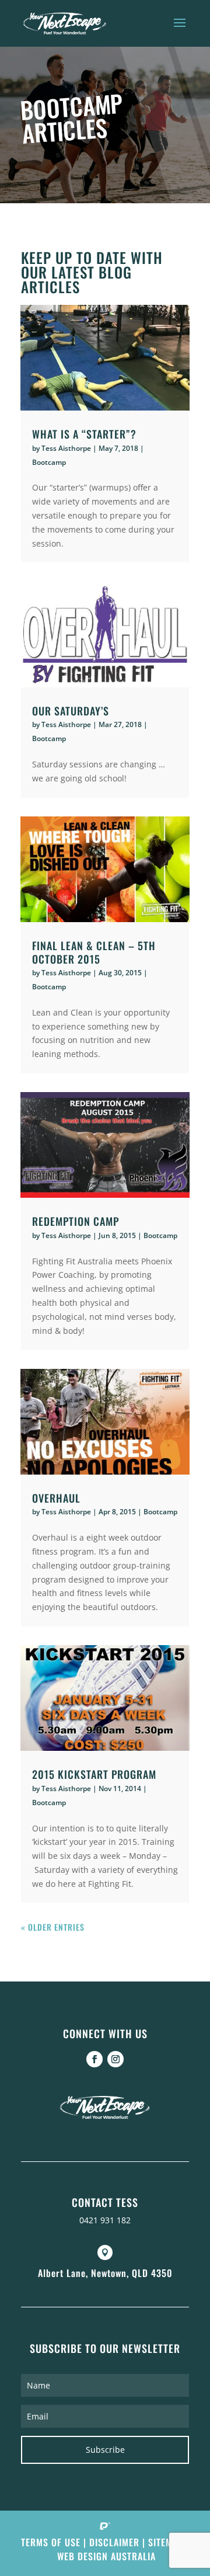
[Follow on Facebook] (94, 2059)
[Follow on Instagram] (116, 2059)
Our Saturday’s (71, 711)
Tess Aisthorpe (66, 448)
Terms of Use (51, 2542)
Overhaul (56, 1498)
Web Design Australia (106, 2556)
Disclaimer (114, 2542)
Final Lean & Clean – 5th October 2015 (94, 952)
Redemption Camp (76, 1221)
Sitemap (166, 2542)
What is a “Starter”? (84, 434)
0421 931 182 (105, 2220)
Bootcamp (49, 462)
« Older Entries (53, 1927)
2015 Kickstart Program (94, 1774)
